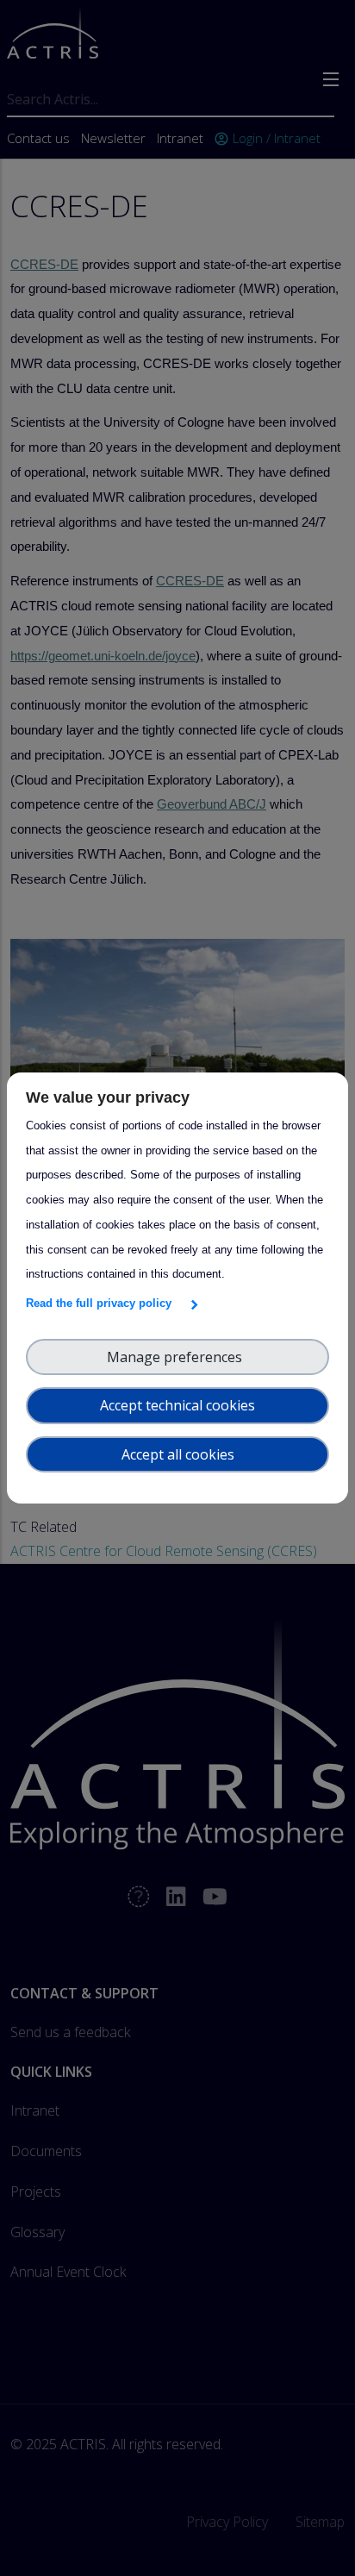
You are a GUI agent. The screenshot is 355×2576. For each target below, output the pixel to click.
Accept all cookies (178, 1454)
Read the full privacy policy (102, 1303)
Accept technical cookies (177, 1405)
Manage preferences (178, 1357)
